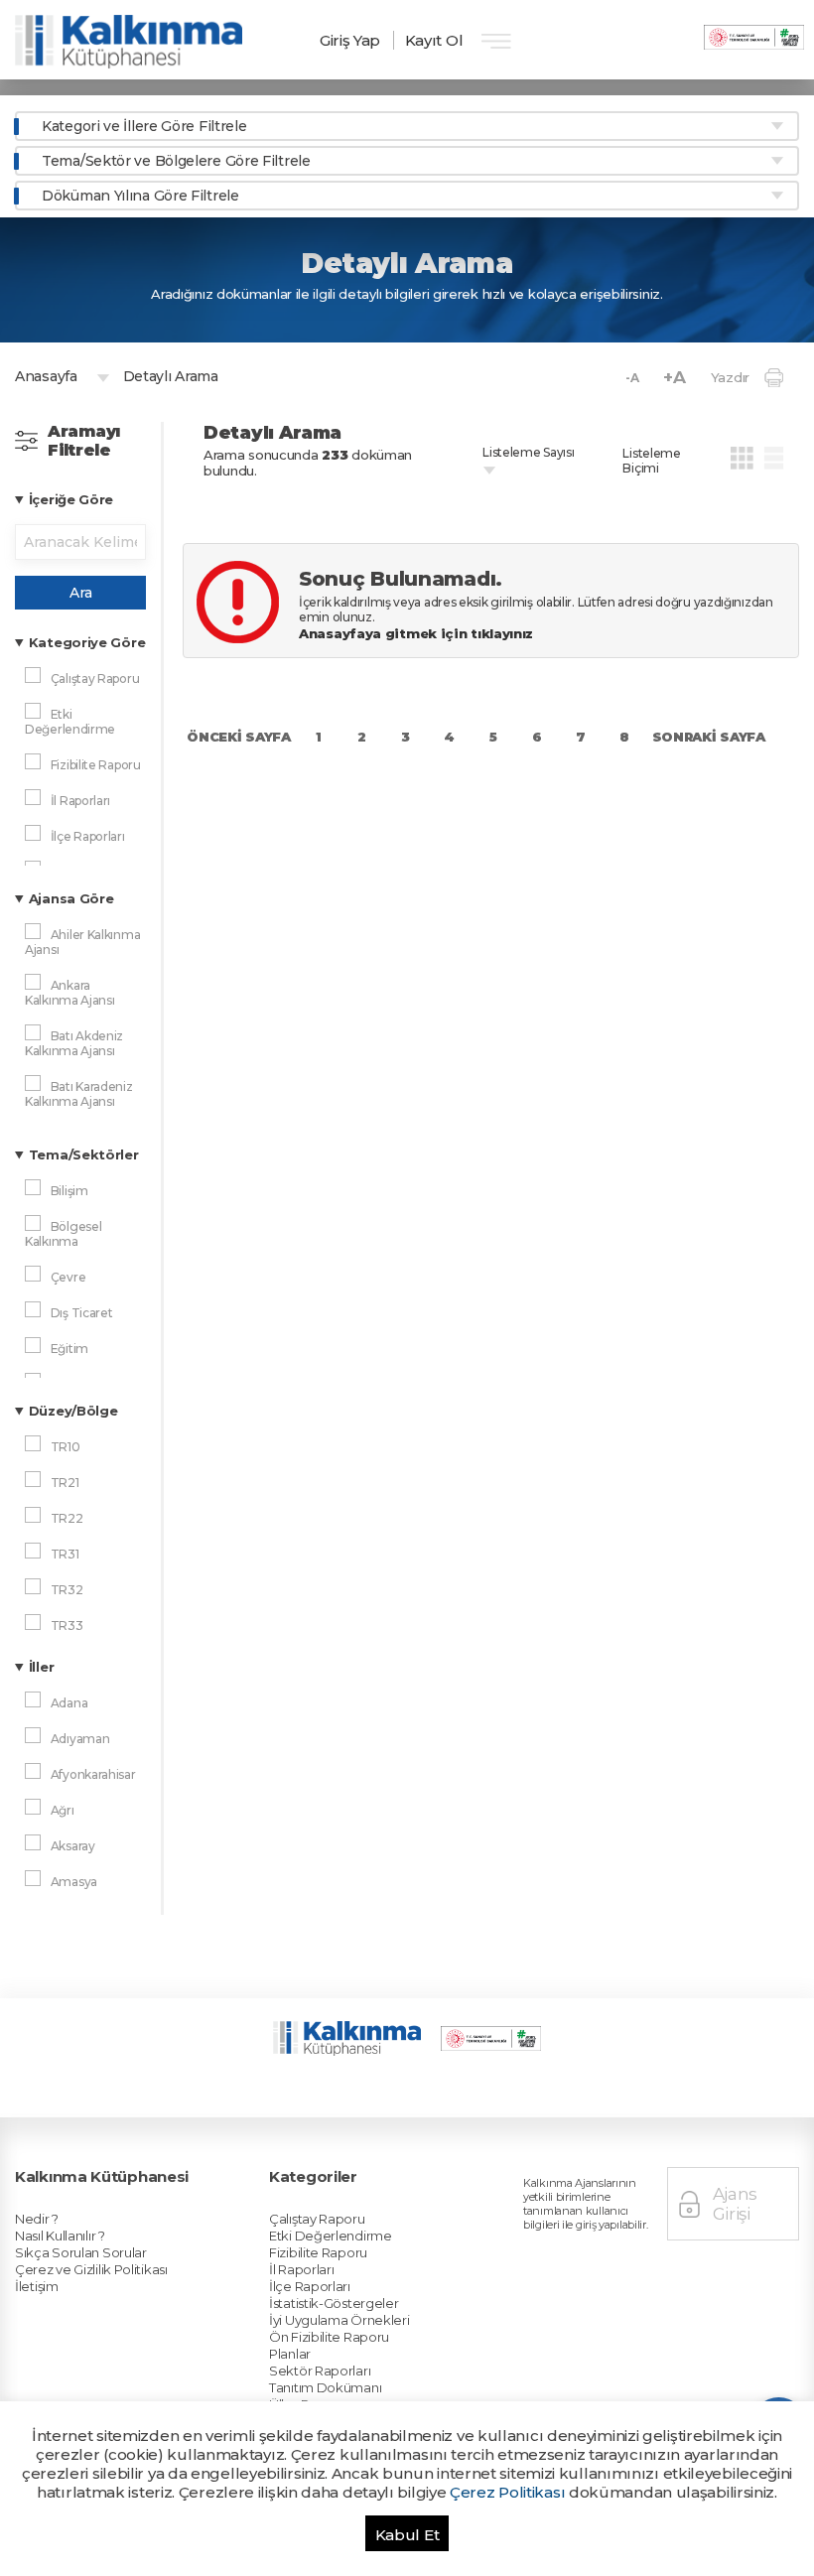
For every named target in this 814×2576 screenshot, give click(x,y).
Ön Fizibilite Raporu (329, 2337)
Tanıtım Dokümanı (325, 2387)
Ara (81, 593)
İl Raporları (301, 2269)
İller (42, 1667)
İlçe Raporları (310, 2286)
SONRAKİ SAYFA (709, 737)
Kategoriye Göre (87, 642)
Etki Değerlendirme (331, 2236)
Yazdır (730, 377)
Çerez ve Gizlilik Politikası (91, 2269)
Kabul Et (407, 2535)
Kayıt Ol (434, 40)
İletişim (37, 2286)
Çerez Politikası (507, 2492)
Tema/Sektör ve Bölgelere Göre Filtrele (176, 161)
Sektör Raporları (320, 2371)
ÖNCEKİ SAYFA (238, 737)
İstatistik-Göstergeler (334, 2303)
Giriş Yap (350, 40)
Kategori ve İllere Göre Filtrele (144, 126)
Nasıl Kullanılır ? (60, 2236)
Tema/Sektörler (84, 1154)
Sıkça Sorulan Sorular (81, 2252)
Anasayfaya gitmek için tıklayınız (418, 633)
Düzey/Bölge (73, 1411)
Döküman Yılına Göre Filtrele (140, 196)
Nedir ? (37, 2219)
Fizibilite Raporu (318, 2252)
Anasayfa (46, 376)
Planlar (290, 2354)
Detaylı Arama (171, 376)
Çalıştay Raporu (317, 2219)
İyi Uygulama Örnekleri (339, 2320)
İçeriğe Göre (71, 499)
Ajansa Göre (71, 898)
